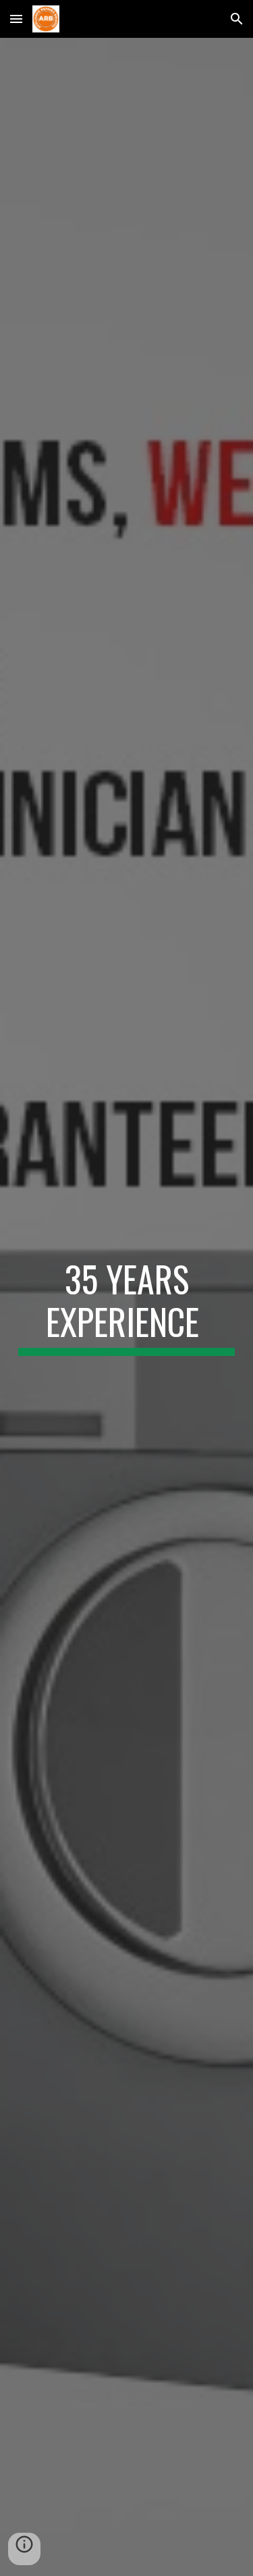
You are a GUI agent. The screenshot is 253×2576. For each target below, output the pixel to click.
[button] (16, 19)
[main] (127, 1307)
